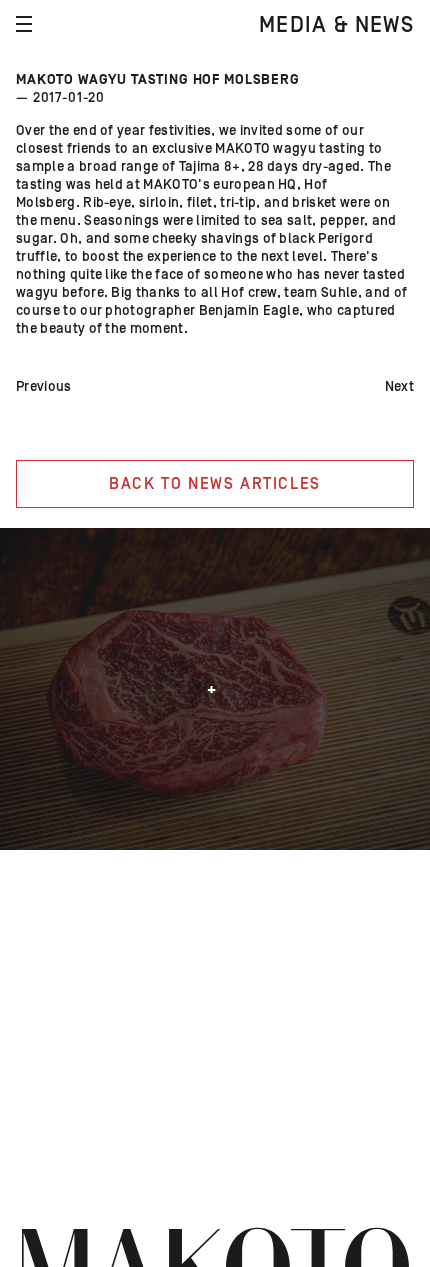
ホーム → (407, 1185)
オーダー (25, 1171)
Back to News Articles (215, 484)
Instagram (25, 1069)
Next (399, 387)
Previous (44, 387)
